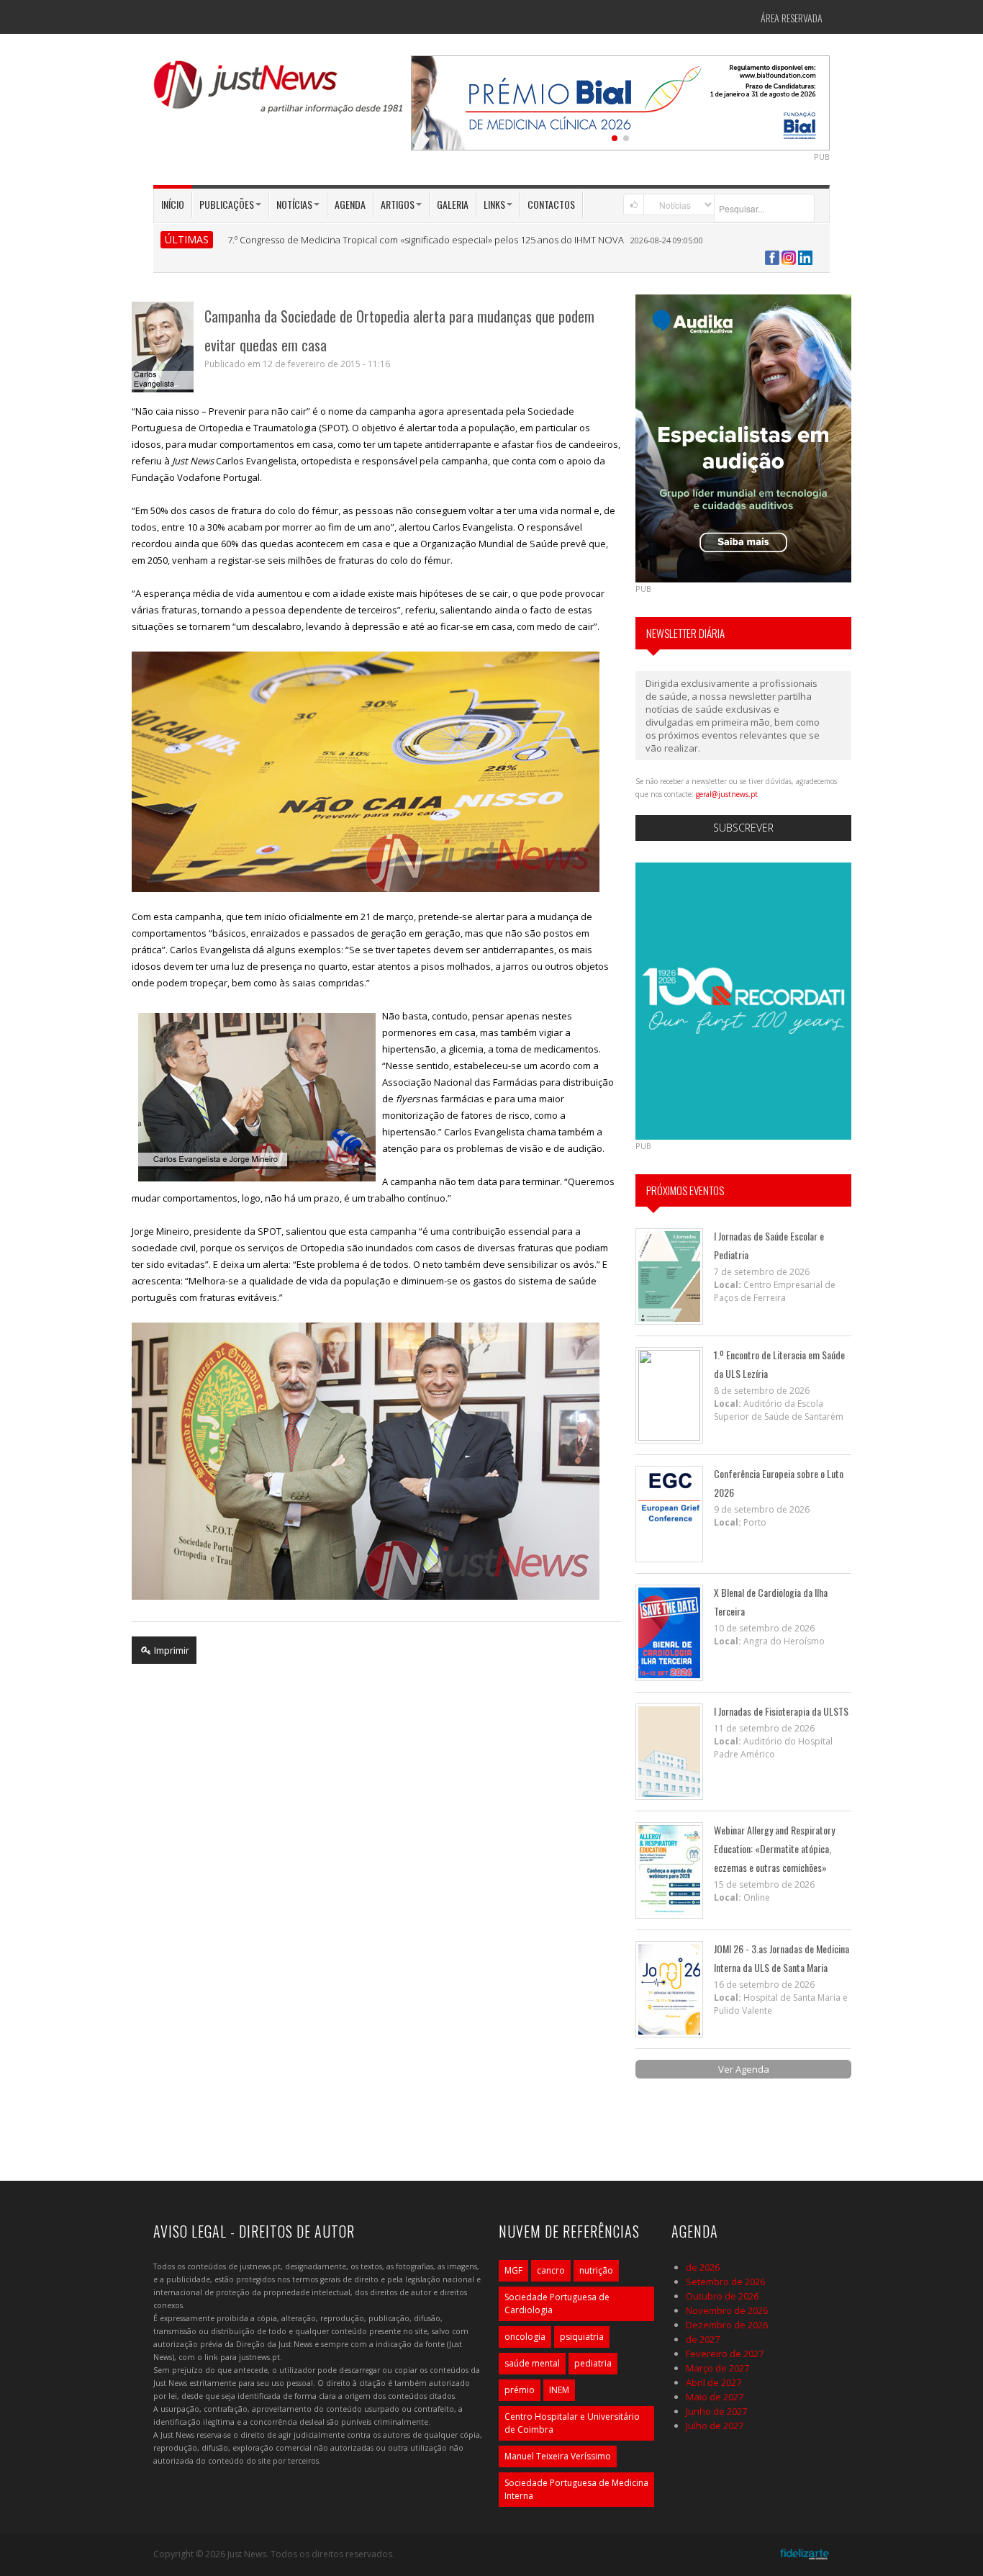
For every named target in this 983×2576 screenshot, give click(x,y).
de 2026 (703, 2267)
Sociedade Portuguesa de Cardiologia (557, 2303)
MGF (513, 2270)
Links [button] (494, 204)
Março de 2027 (717, 2368)
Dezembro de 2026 (727, 2325)
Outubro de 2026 (722, 2296)
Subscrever (743, 828)
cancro (551, 2270)
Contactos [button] (551, 204)
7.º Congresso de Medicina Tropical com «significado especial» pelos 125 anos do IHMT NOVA (426, 240)
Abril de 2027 (714, 2382)
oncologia (525, 2337)
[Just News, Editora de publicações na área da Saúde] (279, 92)
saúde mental (532, 2363)
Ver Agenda (744, 2069)
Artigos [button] (398, 204)
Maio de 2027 (715, 2397)
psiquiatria (582, 2337)
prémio (520, 2390)
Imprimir (171, 1650)
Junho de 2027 (716, 2411)
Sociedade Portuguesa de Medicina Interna (576, 2489)
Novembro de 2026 (727, 2310)
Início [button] (173, 204)
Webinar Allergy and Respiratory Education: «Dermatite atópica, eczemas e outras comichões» (774, 1848)
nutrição (596, 2270)
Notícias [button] (294, 204)
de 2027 (703, 2339)
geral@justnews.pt (727, 794)
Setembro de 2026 (725, 2282)
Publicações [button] (227, 204)
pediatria (593, 2363)
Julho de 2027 (715, 2426)
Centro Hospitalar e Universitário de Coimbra (572, 2423)
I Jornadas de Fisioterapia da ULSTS (781, 1711)
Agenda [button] (350, 204)
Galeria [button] (453, 204)
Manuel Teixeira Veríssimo (558, 2456)
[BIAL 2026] (620, 102)
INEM (559, 2390)
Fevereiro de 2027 (725, 2354)
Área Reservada (792, 18)
